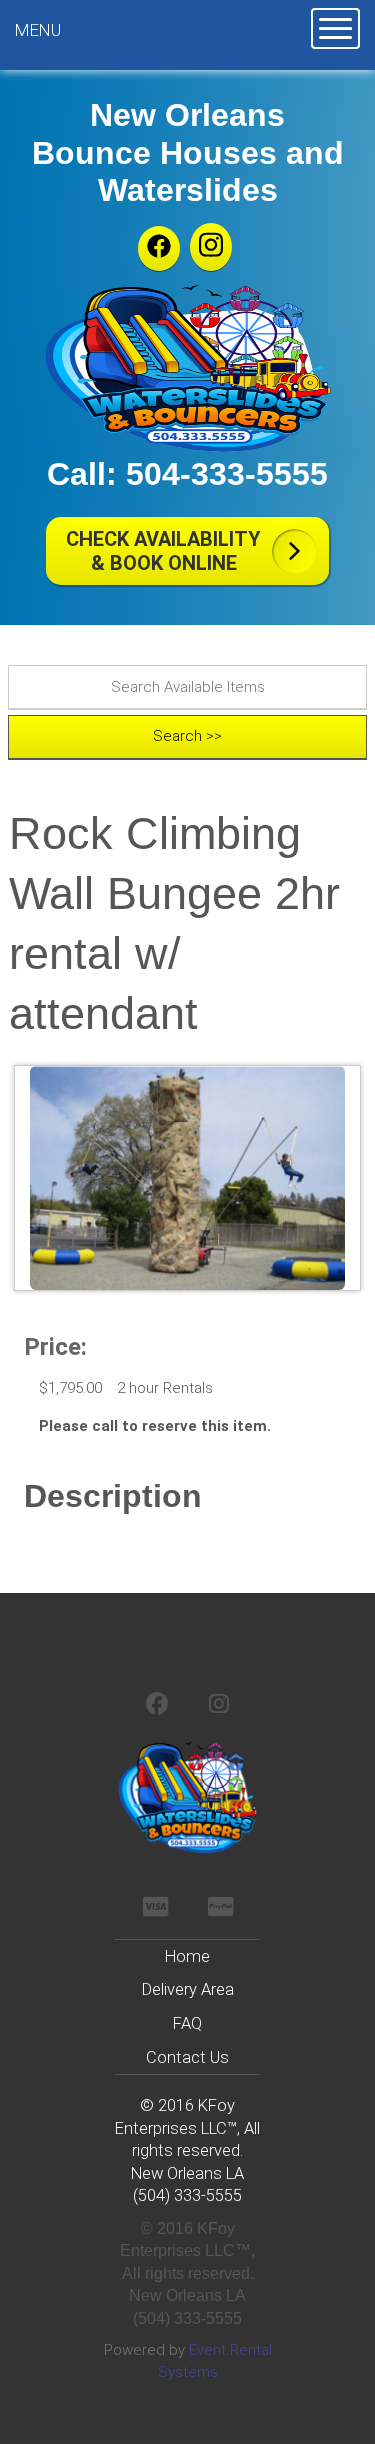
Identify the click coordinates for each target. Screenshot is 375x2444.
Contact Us (187, 2057)
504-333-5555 (227, 474)
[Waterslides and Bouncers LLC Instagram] (211, 247)
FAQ (187, 2023)
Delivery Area (188, 1989)
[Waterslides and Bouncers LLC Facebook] (159, 248)
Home (187, 1956)
